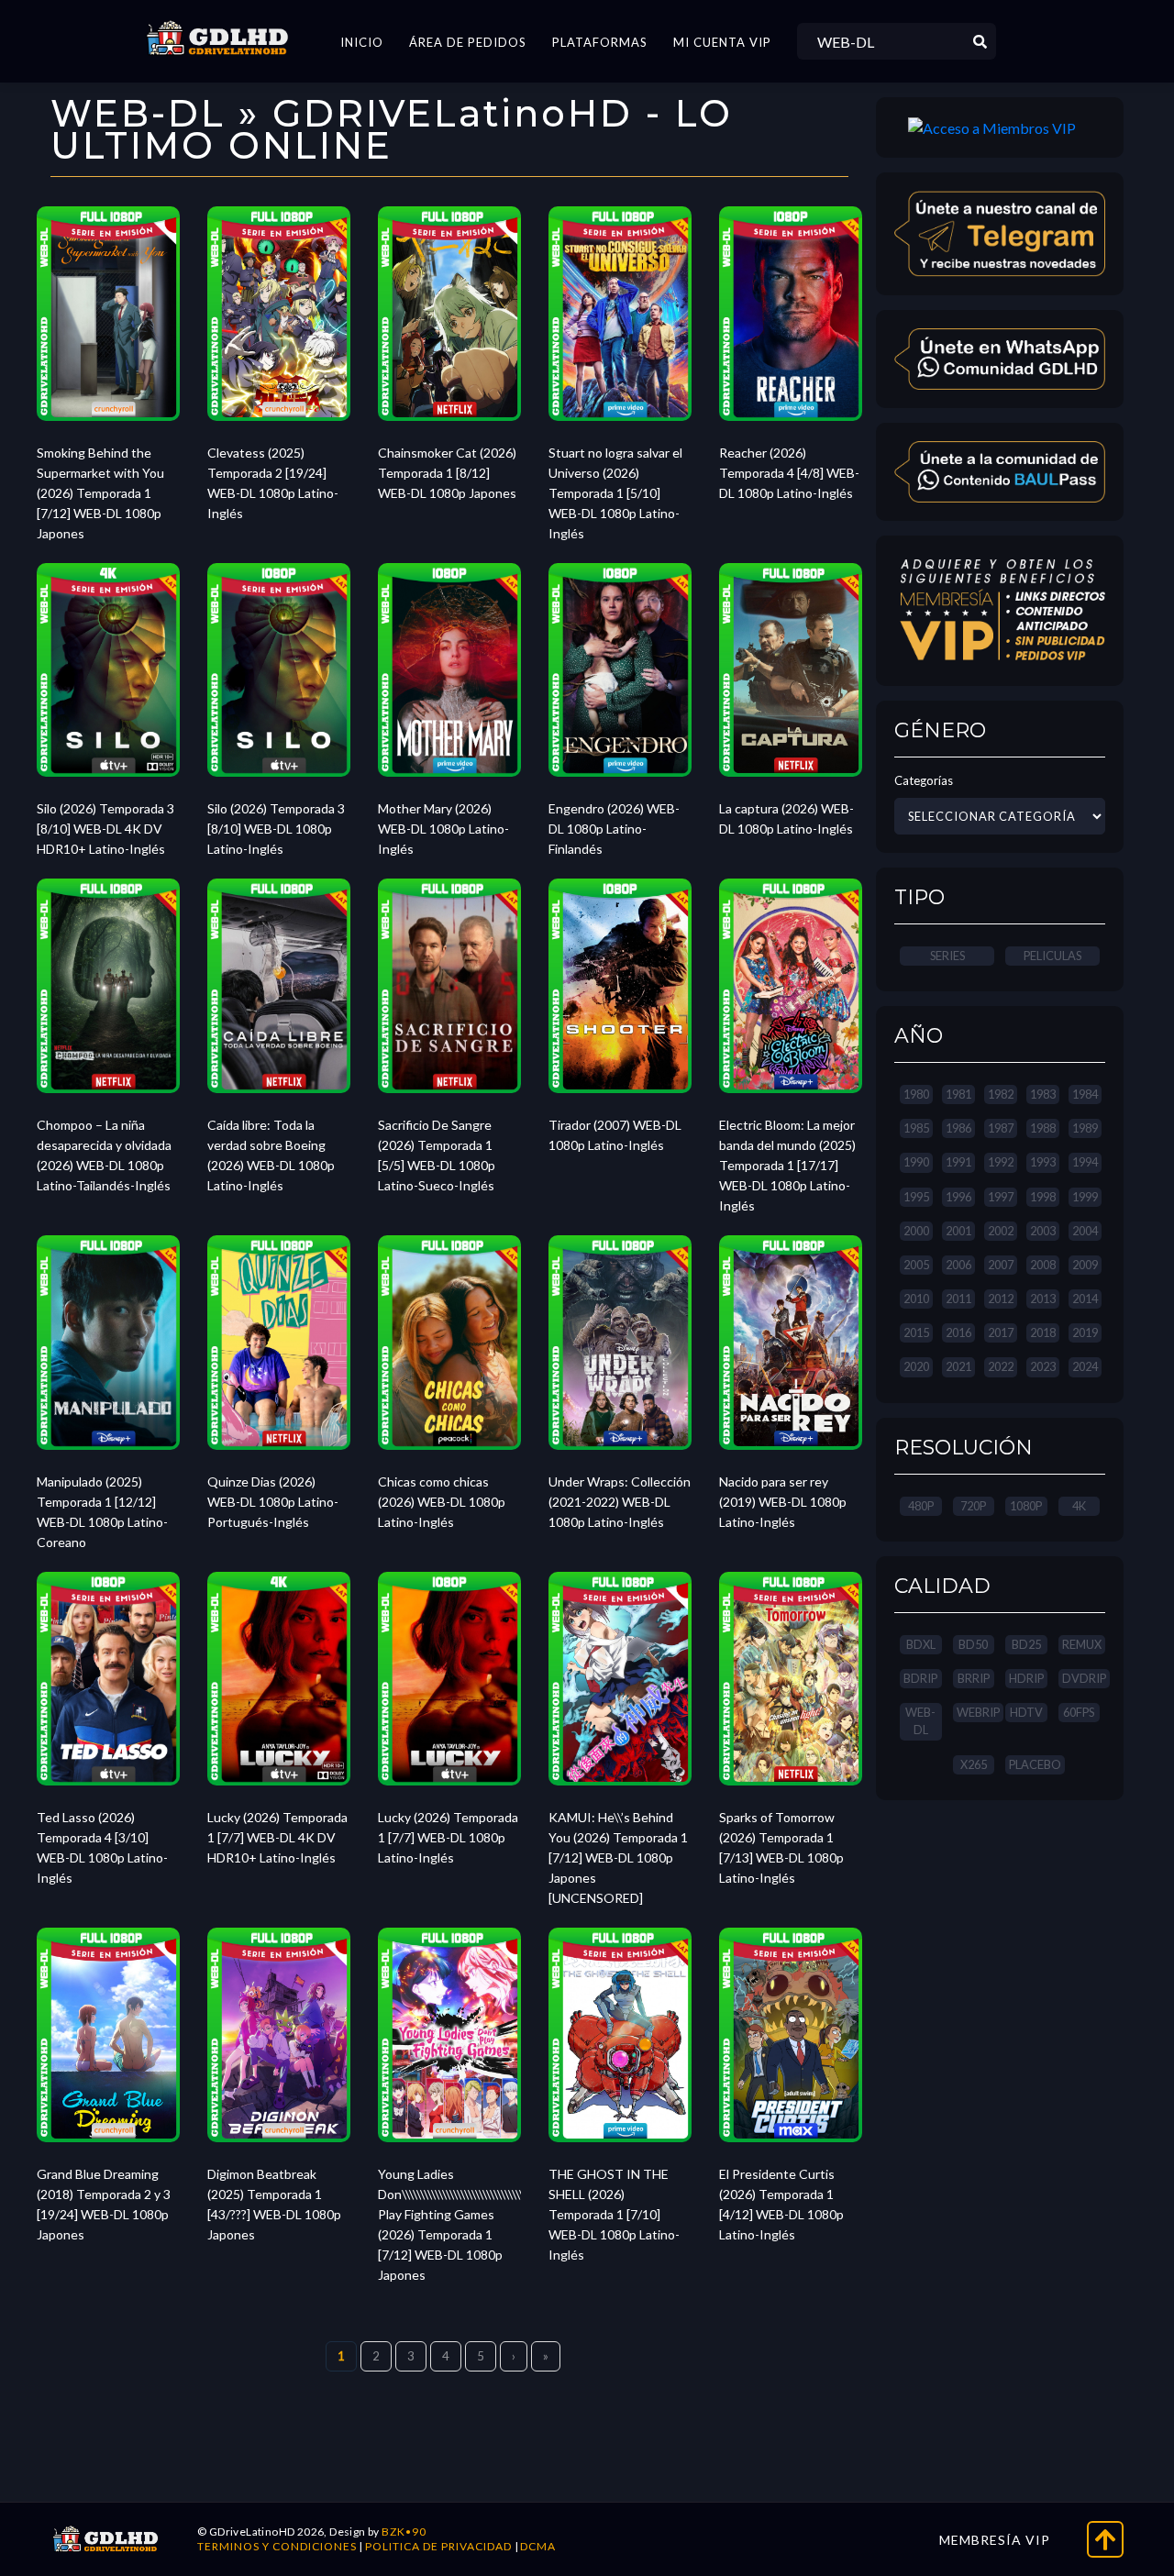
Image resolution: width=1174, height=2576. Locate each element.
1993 (1043, 1162)
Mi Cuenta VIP (722, 42)
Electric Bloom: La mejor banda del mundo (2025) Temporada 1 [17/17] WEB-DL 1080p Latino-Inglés (787, 1165)
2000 (916, 1231)
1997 (1001, 1197)
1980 (916, 1094)
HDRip (1026, 1678)
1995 (916, 1197)
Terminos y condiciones (277, 2546)
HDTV (1026, 1712)
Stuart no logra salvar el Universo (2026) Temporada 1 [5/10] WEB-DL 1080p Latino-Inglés (615, 493)
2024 (1085, 1366)
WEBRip (978, 1712)
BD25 (1026, 1644)
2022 (1001, 1366)
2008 (1043, 1265)
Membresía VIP (995, 2540)
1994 (1085, 1162)
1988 (1043, 1128)
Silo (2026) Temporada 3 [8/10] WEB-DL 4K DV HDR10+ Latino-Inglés (105, 829)
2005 (916, 1265)
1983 (1043, 1094)
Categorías (924, 780)
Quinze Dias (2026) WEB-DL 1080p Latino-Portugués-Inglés (273, 1502)
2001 (958, 1231)
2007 (1001, 1265)
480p (921, 1506)
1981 (958, 1094)
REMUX (1082, 1644)
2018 (1043, 1332)
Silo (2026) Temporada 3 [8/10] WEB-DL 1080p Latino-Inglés (276, 829)
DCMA (538, 2546)
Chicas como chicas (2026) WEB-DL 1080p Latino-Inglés (442, 1502)
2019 (1085, 1332)
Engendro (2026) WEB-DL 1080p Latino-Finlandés (614, 829)
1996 (958, 1197)
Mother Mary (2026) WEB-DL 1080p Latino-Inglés (443, 829)
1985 (916, 1128)
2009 (1085, 1265)
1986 (958, 1128)
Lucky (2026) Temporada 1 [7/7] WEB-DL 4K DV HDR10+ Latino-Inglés (277, 1837)
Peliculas (1052, 956)
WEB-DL (920, 1721)
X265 (974, 1764)
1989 (1085, 1128)
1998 (1043, 1197)
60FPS (1079, 1712)
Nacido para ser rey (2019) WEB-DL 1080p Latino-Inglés (783, 1502)
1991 (958, 1162)
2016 (958, 1332)
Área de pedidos (468, 42)
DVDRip (1084, 1678)
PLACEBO (1035, 1764)
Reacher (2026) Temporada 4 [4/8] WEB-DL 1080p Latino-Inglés (789, 473)
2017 (1001, 1332)
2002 (1001, 1231)
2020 (916, 1366)
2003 (1043, 1231)
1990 (916, 1162)
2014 (1085, 1299)
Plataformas (600, 42)
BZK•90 (404, 2532)
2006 (958, 1265)
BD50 (973, 1644)
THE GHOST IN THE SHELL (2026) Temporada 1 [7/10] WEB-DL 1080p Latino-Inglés (614, 2214)
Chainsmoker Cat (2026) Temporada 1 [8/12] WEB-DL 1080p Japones (447, 473)
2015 (916, 1332)
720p (973, 1506)
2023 (1043, 1366)
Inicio (362, 42)
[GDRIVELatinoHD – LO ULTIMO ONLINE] (217, 39)
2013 (1043, 1299)
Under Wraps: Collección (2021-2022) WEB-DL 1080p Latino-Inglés (620, 1502)
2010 (916, 1299)
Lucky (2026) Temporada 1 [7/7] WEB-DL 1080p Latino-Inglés (448, 1837)
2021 (958, 1366)
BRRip (974, 1678)
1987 (1001, 1128)
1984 (1085, 1094)
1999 (1085, 1197)
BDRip (920, 1678)
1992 (1001, 1162)
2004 (1085, 1231)
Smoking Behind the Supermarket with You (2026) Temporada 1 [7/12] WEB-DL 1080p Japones (100, 493)
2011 (958, 1299)
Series (947, 956)
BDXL (921, 1644)
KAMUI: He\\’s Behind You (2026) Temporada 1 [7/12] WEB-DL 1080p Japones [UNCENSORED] (618, 1857)
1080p (1026, 1506)
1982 (1001, 1094)
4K (1079, 1506)
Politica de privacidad (438, 2546)
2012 (1001, 1299)
